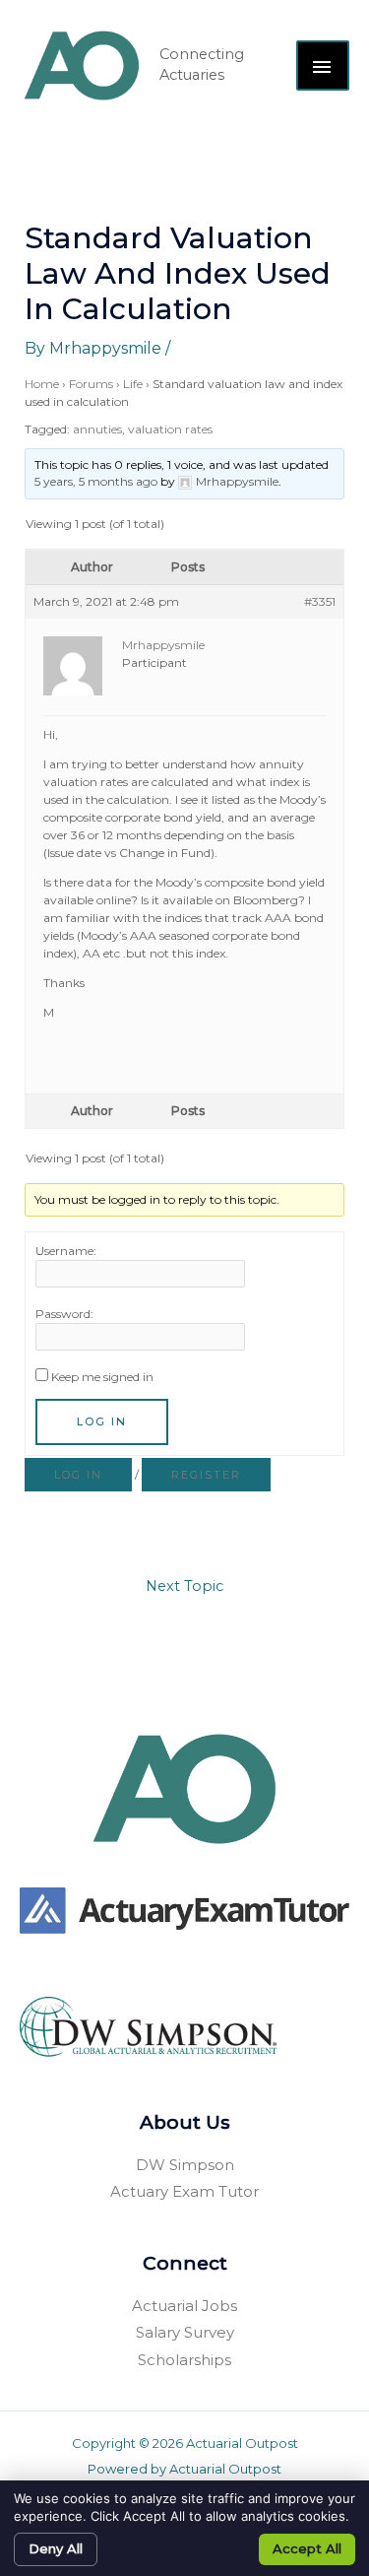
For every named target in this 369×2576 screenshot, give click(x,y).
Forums (91, 384)
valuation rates (170, 429)
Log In (102, 1421)
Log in (78, 1475)
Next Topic (184, 1586)
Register (206, 1475)
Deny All (56, 2548)
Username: (66, 1251)
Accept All (307, 2548)
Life (133, 384)
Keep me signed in (102, 1377)
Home (42, 384)
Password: (64, 1314)
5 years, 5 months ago (96, 481)
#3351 (320, 601)
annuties (97, 429)
